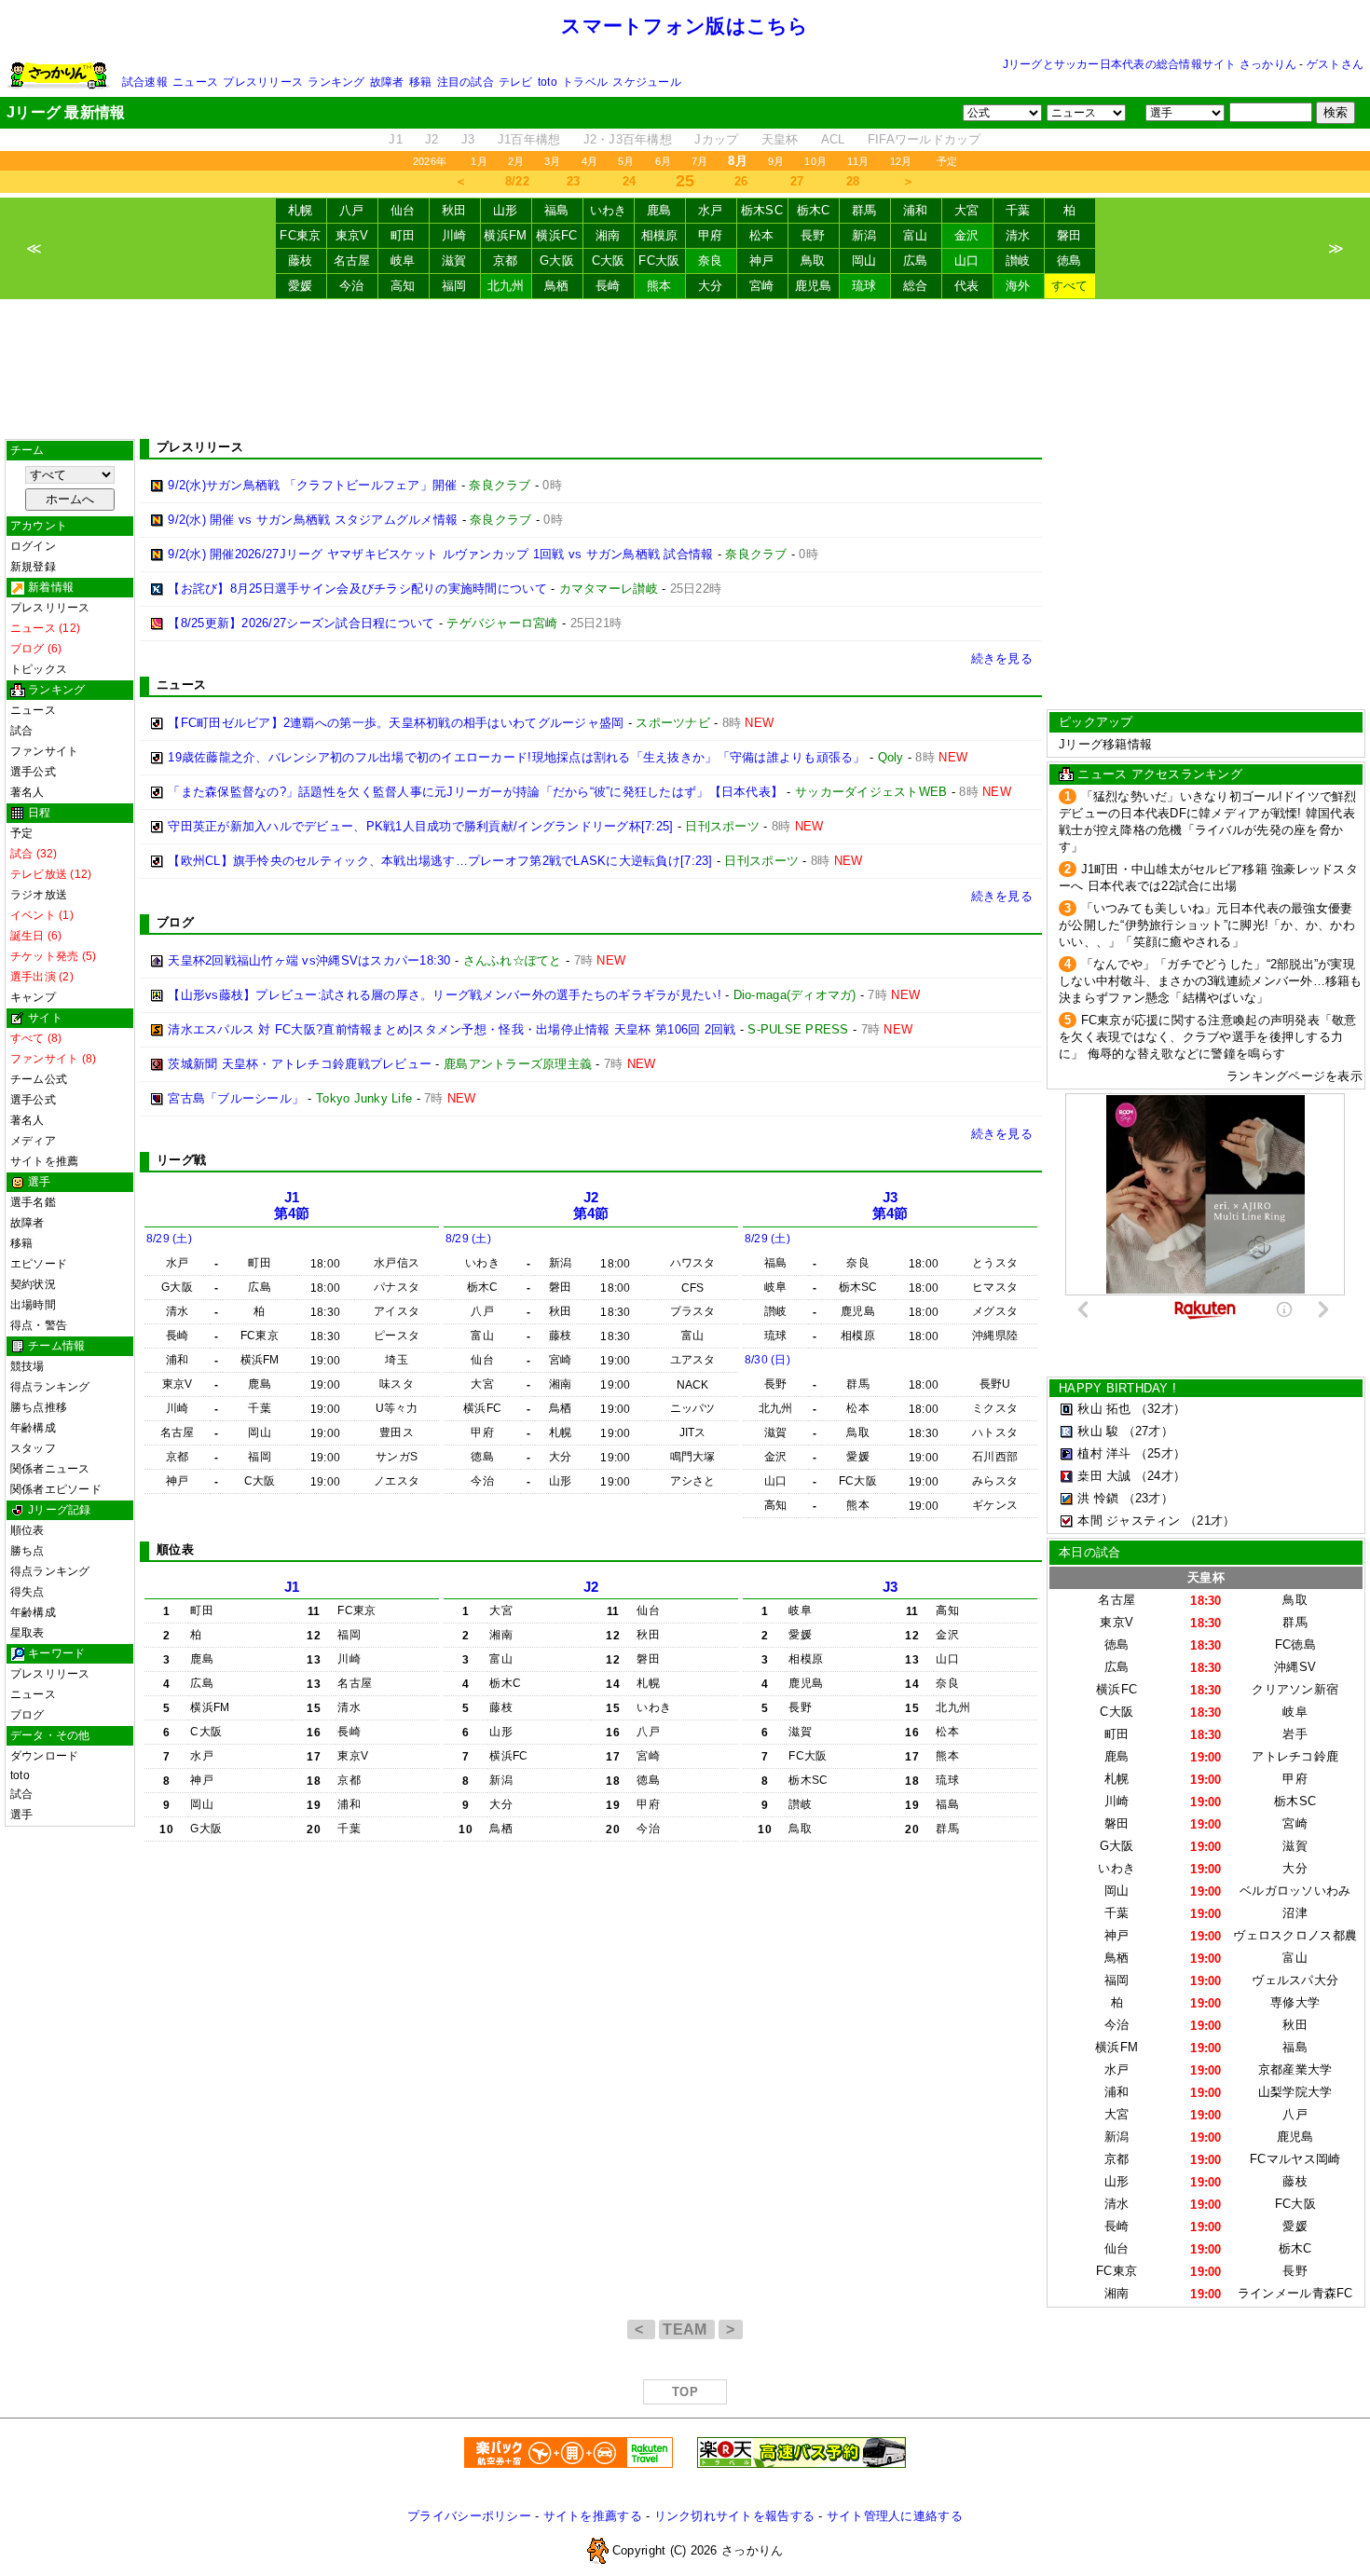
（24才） (1160, 1476)
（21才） (1210, 1521)
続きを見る (1002, 658)
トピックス (39, 669)
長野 (813, 235)
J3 (468, 139)
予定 (947, 161)
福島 (557, 210)
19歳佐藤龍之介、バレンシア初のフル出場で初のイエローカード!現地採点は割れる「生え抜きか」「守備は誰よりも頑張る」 (516, 757)
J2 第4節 (591, 1206)
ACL (833, 139)
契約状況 (33, 1284)
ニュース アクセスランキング (1160, 774)
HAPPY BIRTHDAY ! (1117, 1388)
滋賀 (454, 260)
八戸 (352, 210)
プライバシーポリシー (469, 2516)
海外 (1018, 286)
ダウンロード (44, 1756)
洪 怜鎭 (1098, 1498)
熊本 (659, 286)
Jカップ (716, 139)
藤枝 (301, 260)
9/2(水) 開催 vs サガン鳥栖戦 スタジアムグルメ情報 (313, 520)
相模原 (660, 235)
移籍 (420, 82)
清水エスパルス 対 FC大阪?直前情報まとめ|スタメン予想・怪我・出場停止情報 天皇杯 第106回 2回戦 (452, 1029)
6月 (663, 161)
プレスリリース (263, 82)
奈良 (711, 260)
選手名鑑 (33, 1202)
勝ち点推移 (39, 1407)
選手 (21, 1815)
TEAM (687, 2329)
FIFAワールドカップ (925, 139)
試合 (21, 731)
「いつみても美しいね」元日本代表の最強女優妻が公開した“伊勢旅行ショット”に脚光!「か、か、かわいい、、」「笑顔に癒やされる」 (1207, 925)
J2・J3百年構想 (628, 139)
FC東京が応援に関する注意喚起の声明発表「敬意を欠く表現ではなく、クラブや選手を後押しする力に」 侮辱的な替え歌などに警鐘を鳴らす (1208, 1037)
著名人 (27, 792)
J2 (432, 139)
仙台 (403, 210)
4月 (589, 161)
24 (630, 181)
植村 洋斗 (1104, 1453)
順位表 (27, 1530)
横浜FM (505, 235)
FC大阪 (659, 260)
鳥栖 (557, 286)
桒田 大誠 (1104, 1476)
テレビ (516, 82)
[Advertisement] (685, 369)
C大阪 (609, 260)
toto (548, 82)
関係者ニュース (50, 1469)
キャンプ (33, 997)
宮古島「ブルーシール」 (236, 1098)
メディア (33, 1141)
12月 (901, 161)
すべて (1070, 286)
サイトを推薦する (593, 2516)
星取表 (27, 1633)
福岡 (454, 286)
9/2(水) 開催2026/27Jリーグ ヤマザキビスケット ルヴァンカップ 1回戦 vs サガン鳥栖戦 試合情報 (440, 554)
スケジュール (646, 82)
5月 (626, 161)
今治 (352, 286)
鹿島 (659, 210)
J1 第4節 (292, 1206)
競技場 (27, 1366)
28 (853, 181)
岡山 (864, 260)
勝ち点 (27, 1551)
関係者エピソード (56, 1489)
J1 (396, 139)
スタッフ (33, 1448)
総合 (916, 286)
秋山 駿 (1098, 1431)
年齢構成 (33, 1428)
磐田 (1069, 235)
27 (797, 181)
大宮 (967, 210)
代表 (967, 286)
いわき (609, 210)
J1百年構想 (529, 139)
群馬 (864, 210)
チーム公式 (39, 1079)
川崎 (454, 235)
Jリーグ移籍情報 (1105, 744)
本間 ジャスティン (1129, 1521)
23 (574, 181)
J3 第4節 (890, 1206)
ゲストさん (1335, 64)
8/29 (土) (169, 1239)
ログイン (33, 546)
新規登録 (33, 567)
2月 (516, 161)
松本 (762, 235)
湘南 (608, 235)
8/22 (517, 181)
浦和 (916, 210)
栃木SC (762, 210)
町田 (403, 235)
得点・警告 (39, 1325)
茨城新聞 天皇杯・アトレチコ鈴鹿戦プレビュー (300, 1064)
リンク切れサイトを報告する (734, 2516)
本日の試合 (1089, 1552)
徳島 (1069, 260)
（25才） (1160, 1453)
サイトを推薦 (44, 1161)
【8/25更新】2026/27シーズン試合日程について (301, 623)
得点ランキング (50, 1387)
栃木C (814, 210)
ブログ (27, 1715)
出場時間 (33, 1305)
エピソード (39, 1264)
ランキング (336, 82)
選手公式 (33, 772)
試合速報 (145, 82)
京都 (506, 260)
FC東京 (300, 235)
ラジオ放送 (39, 895)
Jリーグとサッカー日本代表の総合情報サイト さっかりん (1150, 64)
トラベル (585, 82)
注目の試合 (466, 82)
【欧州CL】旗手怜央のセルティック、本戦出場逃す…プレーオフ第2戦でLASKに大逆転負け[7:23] (440, 861)
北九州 (506, 286)
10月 (815, 161)
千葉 (1018, 210)
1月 (479, 161)
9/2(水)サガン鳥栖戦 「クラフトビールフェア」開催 (312, 485)
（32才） (1160, 1409)
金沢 (967, 235)
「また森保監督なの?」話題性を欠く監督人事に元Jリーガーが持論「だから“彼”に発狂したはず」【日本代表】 (475, 792)
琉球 (864, 286)
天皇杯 (780, 139)
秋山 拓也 (1104, 1409)
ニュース (195, 82)
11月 (858, 161)
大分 (711, 286)
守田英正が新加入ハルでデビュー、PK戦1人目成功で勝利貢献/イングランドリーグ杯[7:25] (420, 826)
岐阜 (403, 260)
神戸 (762, 260)
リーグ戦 (181, 1160)
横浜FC (556, 235)
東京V (352, 235)
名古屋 (352, 260)
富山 (916, 235)
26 (741, 181)
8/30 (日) (767, 1360)
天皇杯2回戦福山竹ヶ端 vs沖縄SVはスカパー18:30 (309, 960)
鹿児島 (814, 286)
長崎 (608, 286)
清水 (1018, 235)
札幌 (301, 210)
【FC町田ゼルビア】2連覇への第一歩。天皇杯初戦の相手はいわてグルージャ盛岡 (396, 723)
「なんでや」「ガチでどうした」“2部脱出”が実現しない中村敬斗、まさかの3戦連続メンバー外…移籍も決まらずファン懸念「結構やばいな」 (1211, 981)
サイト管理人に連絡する (895, 2516)
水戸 (711, 210)
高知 (403, 286)
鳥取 (813, 260)
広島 (916, 260)
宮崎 (762, 286)
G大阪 (557, 260)
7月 (699, 161)
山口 (967, 260)
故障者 (387, 82)
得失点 (27, 1592)
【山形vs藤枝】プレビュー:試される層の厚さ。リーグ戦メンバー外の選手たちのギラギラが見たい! (445, 995)
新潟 (864, 235)
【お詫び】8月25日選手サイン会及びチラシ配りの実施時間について (357, 589)
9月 (776, 161)
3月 (552, 161)
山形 (506, 210)
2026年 (430, 161)
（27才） (1148, 1431)
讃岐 (1018, 260)
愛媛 (301, 286)
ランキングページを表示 (1295, 1076)
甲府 (711, 235)
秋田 (454, 210)
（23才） (1148, 1498)
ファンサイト (44, 751)
